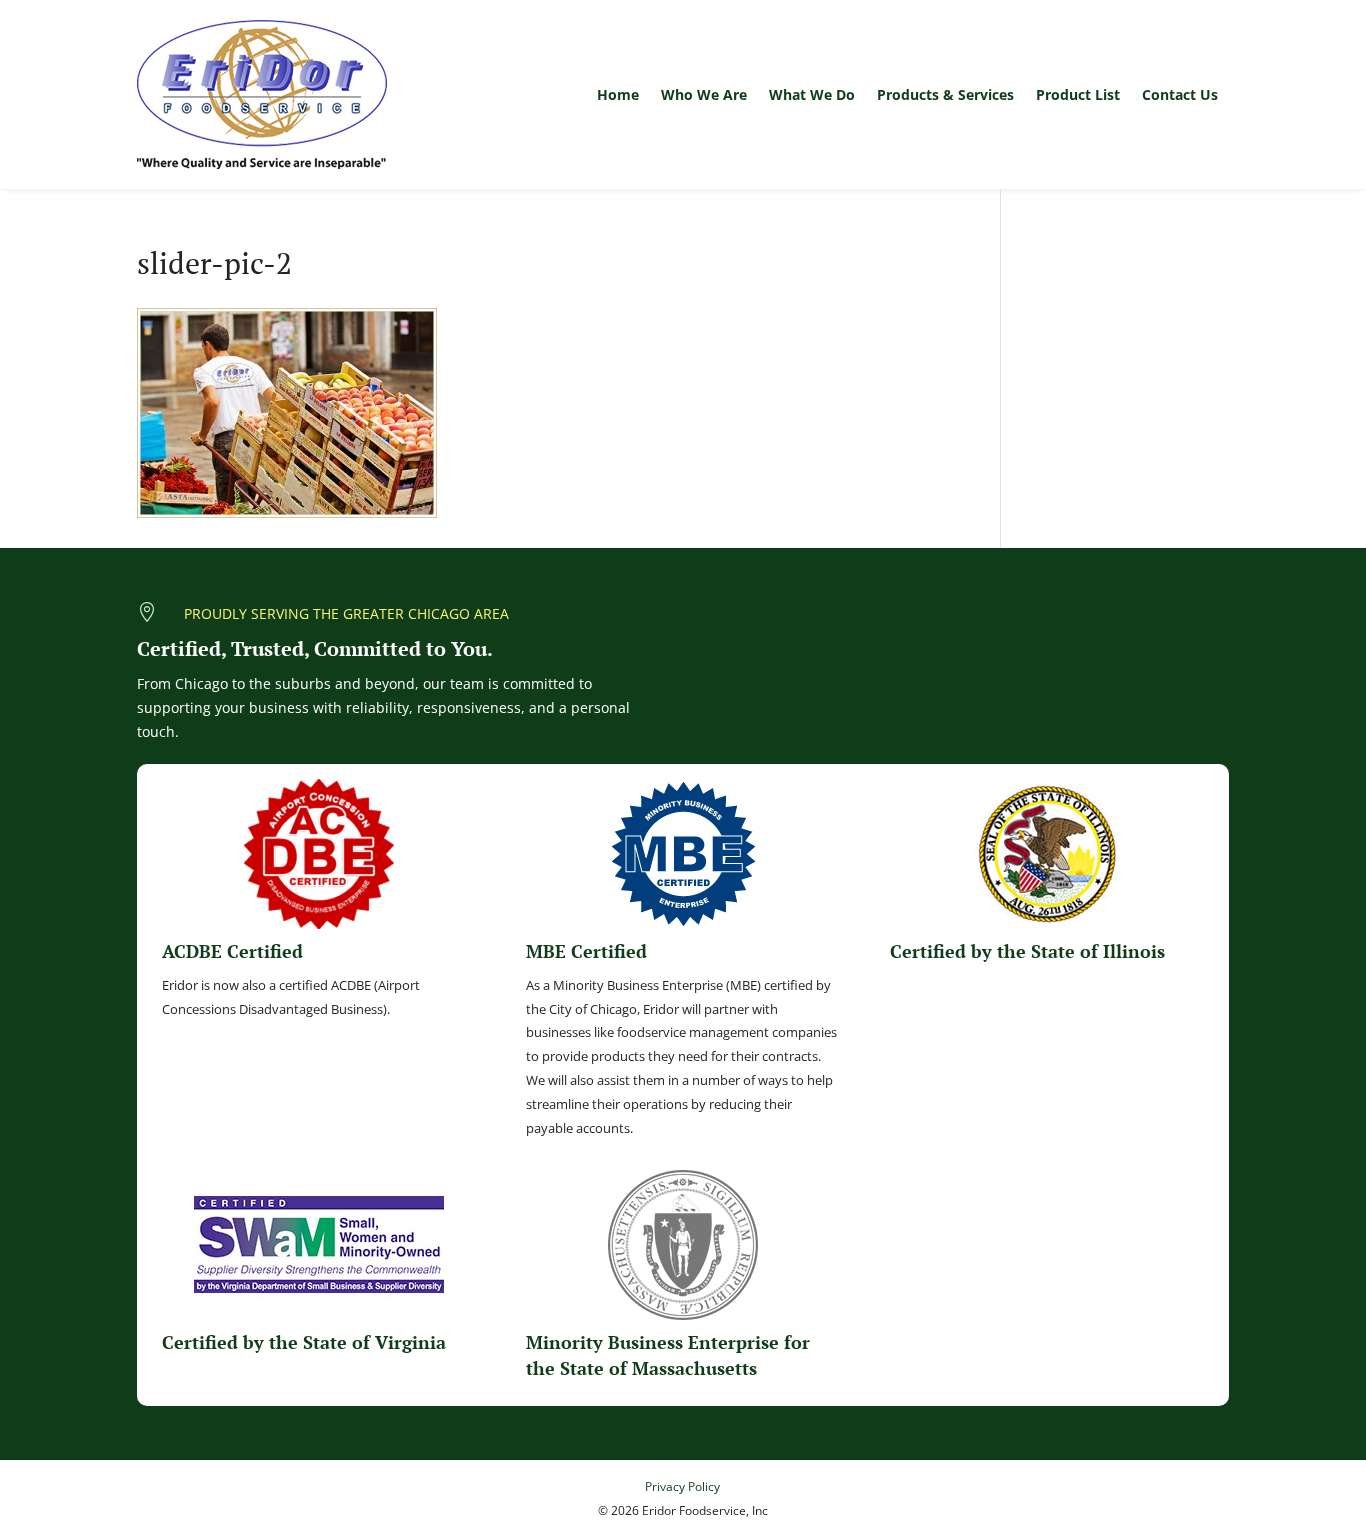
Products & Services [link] (945, 94)
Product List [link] (1078, 94)
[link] (262, 94)
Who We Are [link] (704, 94)
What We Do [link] (812, 94)
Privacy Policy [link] (682, 1486)
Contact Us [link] (1180, 94)
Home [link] (618, 94)
